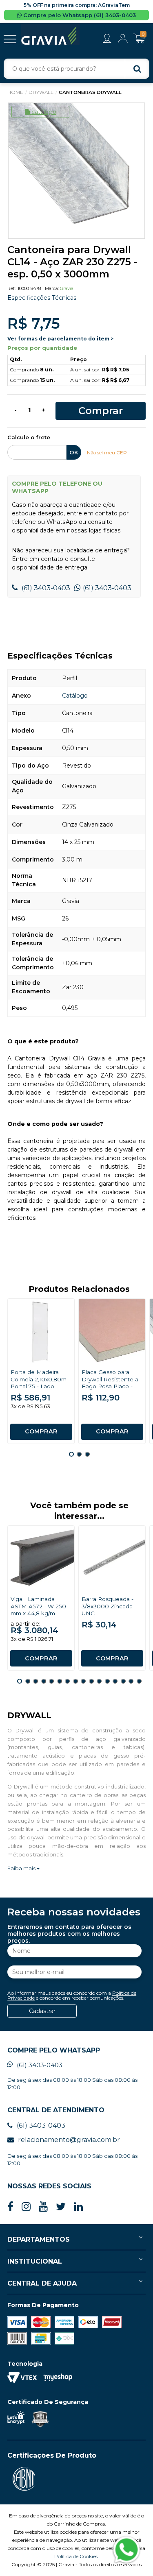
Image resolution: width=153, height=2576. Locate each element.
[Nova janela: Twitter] (61, 2207)
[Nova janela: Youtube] (43, 2207)
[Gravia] (50, 34)
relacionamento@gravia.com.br (69, 2140)
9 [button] (83, 1681)
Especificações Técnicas (42, 298)
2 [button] (79, 1454)
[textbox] (76, 69)
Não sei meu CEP (107, 453)
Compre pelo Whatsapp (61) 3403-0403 (79, 15)
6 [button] (60, 1681)
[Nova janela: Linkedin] (78, 2207)
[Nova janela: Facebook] (10, 2207)
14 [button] (123, 1681)
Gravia (67, 288)
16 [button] (139, 1681)
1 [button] (71, 1454)
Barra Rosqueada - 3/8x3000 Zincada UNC (108, 1606)
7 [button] (67, 1681)
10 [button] (91, 1681)
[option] (76, 171)
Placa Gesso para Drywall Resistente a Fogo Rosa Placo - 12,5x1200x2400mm (110, 1383)
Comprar (101, 411)
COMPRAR (41, 1431)
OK (74, 452)
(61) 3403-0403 (45, 588)
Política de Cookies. (76, 2556)
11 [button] (99, 1681)
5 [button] (51, 1681)
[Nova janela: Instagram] (26, 2207)
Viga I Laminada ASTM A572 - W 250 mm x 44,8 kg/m (38, 1606)
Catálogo (44, 112)
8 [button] (75, 1681)
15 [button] (131, 1681)
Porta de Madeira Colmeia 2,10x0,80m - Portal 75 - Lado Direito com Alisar (40, 1383)
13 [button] (115, 1681)
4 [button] (44, 1681)
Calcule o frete (29, 438)
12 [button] (107, 1681)
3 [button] (87, 1454)
